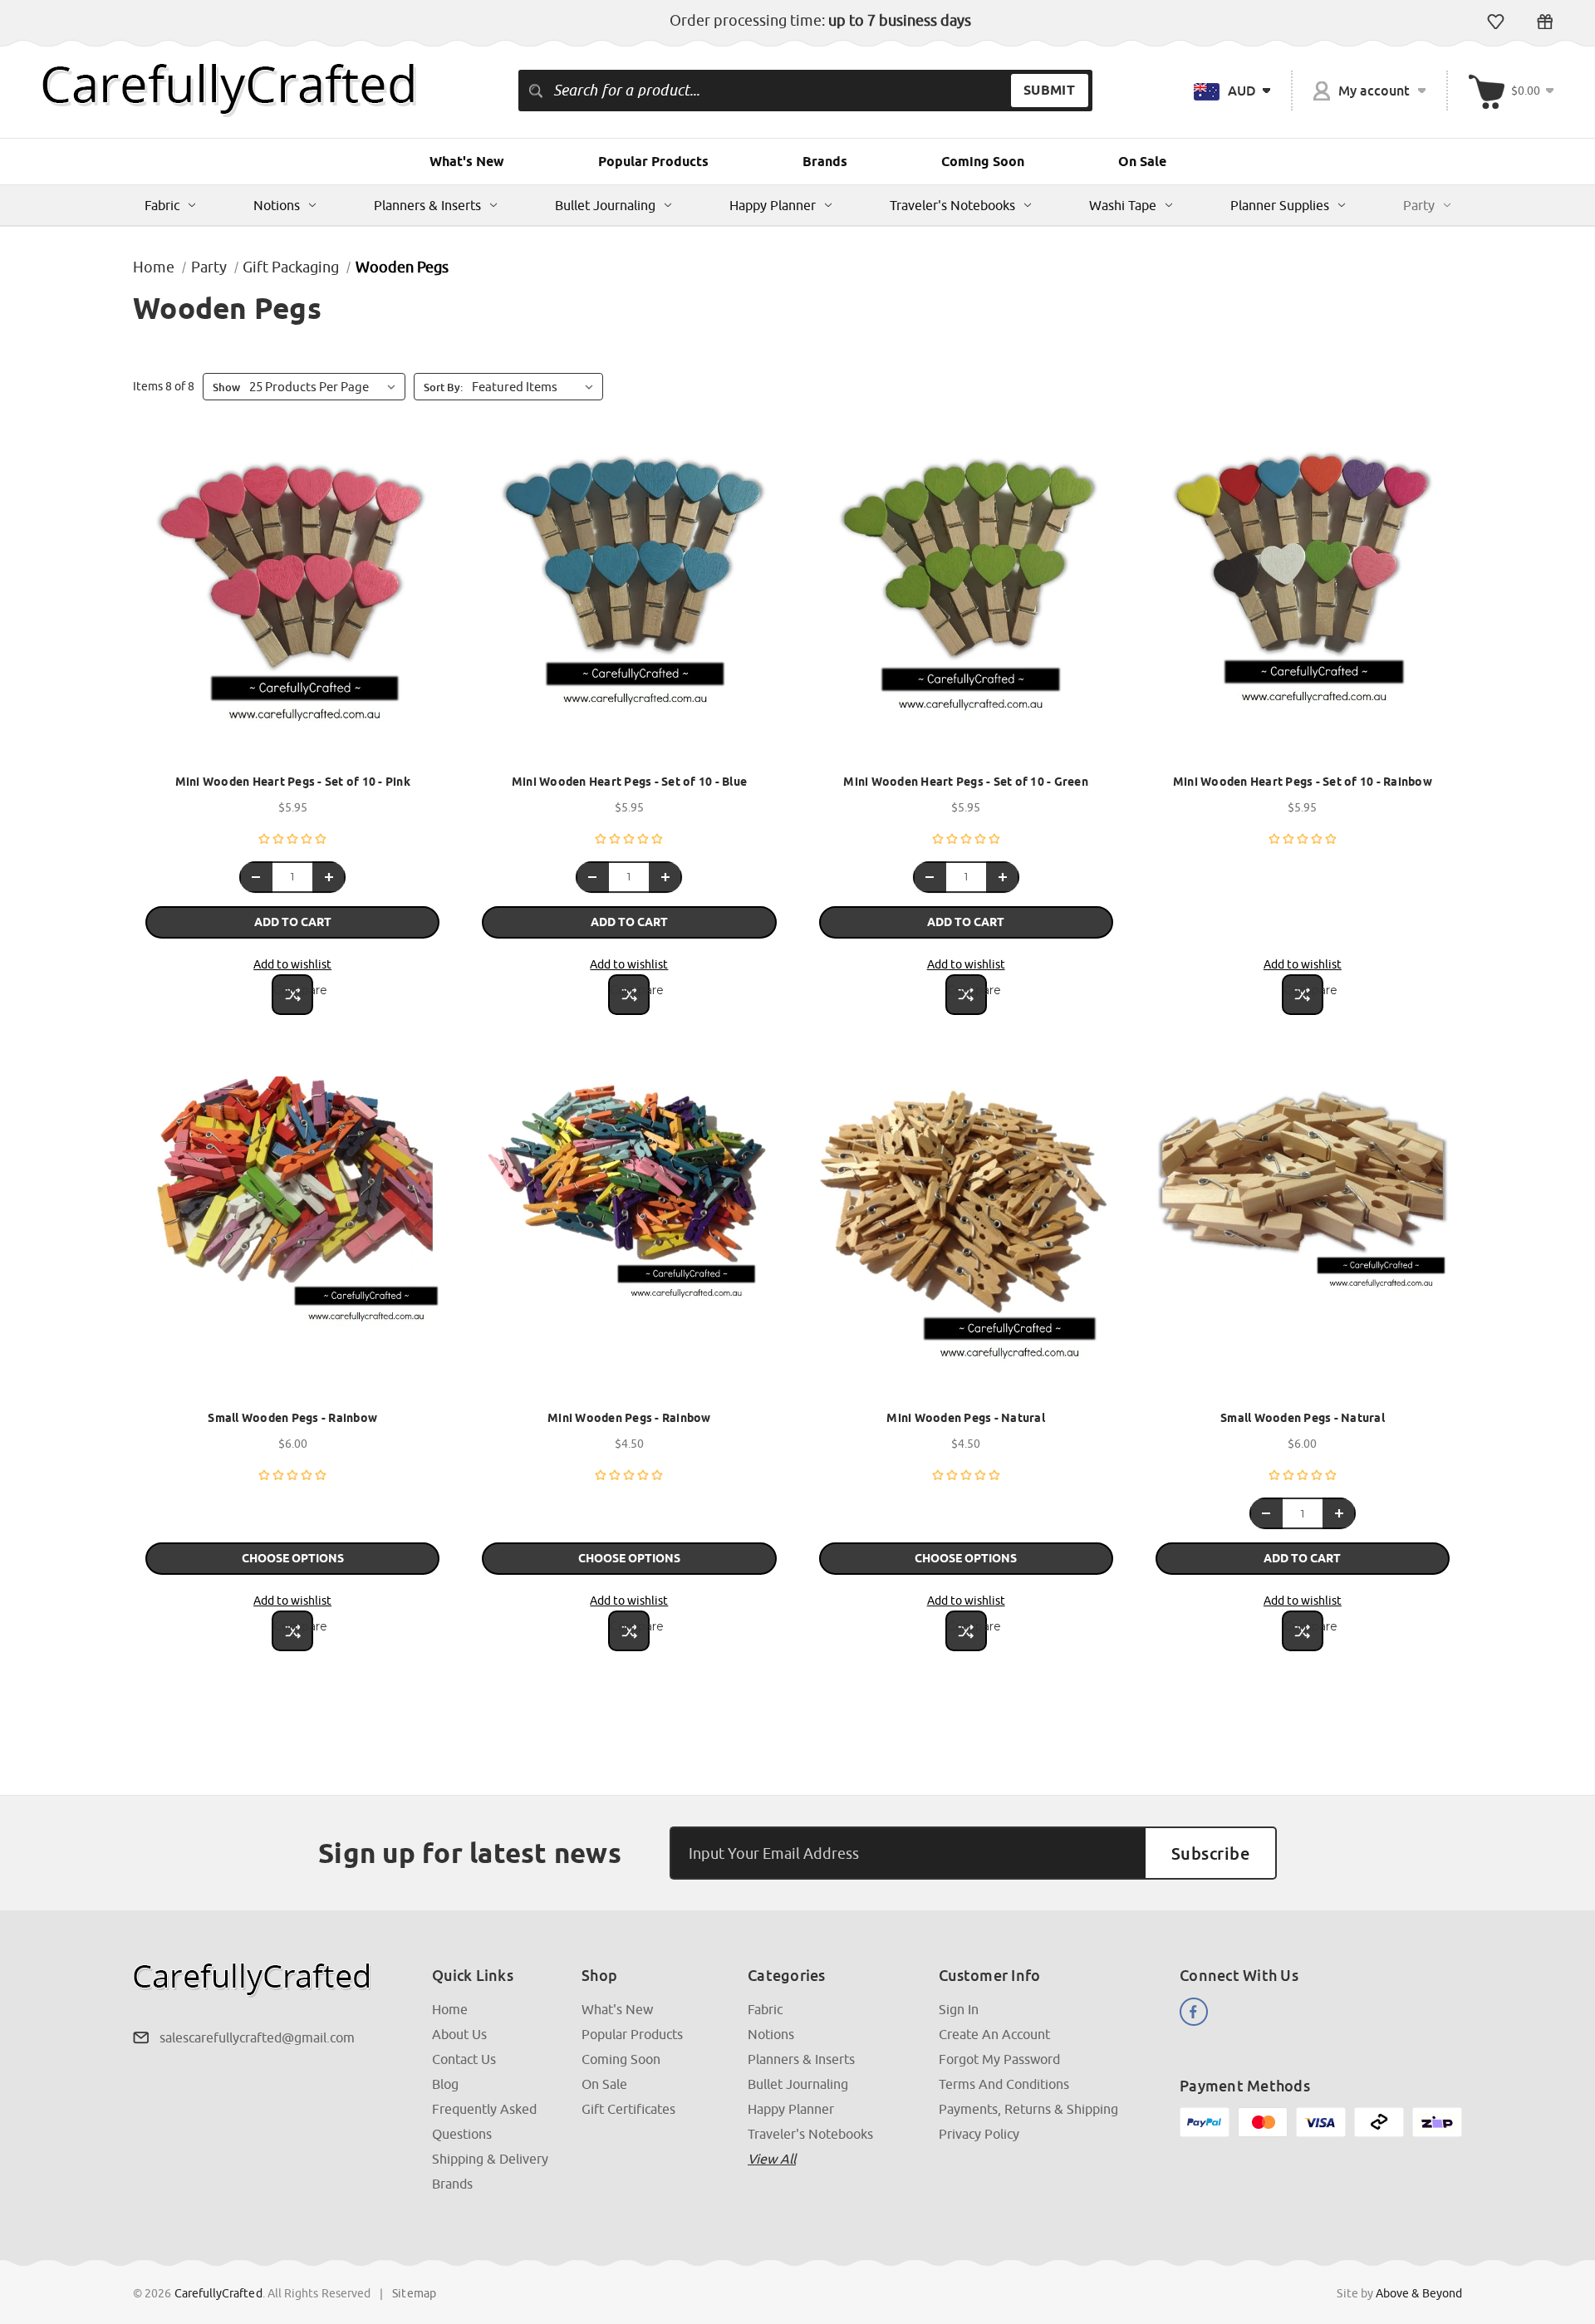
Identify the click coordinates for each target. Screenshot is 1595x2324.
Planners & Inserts (427, 205)
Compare (293, 990)
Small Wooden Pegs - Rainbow (292, 1418)
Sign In (959, 2009)
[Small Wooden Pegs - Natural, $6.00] (1303, 1238)
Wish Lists (1496, 22)
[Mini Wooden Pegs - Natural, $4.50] (966, 1238)
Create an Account (994, 2034)
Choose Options (293, 1558)
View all (772, 2159)
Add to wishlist (292, 964)
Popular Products (653, 162)
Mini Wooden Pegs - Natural (966, 1418)
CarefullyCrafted (218, 2293)
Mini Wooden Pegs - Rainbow (629, 1418)
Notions (277, 205)
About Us (459, 2034)
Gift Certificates (1545, 22)
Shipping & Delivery (490, 2159)
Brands (825, 162)
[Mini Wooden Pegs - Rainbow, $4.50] (629, 1238)
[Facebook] (1194, 2012)
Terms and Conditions (1004, 2084)
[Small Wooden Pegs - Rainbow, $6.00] (292, 1238)
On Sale (1142, 162)
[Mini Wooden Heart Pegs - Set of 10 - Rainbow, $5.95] (1303, 602)
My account (1374, 91)
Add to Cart (293, 922)
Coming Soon (983, 162)
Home (450, 2009)
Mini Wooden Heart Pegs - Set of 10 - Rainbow (1303, 782)
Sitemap (414, 2293)
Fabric (162, 205)
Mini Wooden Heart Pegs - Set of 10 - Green (966, 782)
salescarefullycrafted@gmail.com (257, 2037)
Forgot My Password (999, 2059)
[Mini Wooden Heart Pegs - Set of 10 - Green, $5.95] (966, 602)
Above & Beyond (1419, 2293)
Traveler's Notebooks (952, 205)
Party (1419, 205)
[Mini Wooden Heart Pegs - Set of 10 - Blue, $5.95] (629, 602)
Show (226, 387)
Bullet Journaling (605, 205)
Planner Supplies (1280, 205)
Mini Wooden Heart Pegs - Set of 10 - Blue (629, 782)
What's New (467, 162)
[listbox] (536, 386)
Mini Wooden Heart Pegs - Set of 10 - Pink (293, 782)
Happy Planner (773, 205)
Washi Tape (1123, 205)
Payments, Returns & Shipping (1028, 2109)
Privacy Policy (979, 2134)
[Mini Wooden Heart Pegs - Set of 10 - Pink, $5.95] (292, 602)
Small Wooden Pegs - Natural (1303, 1418)
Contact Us (464, 2059)
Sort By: (443, 387)
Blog (445, 2084)
